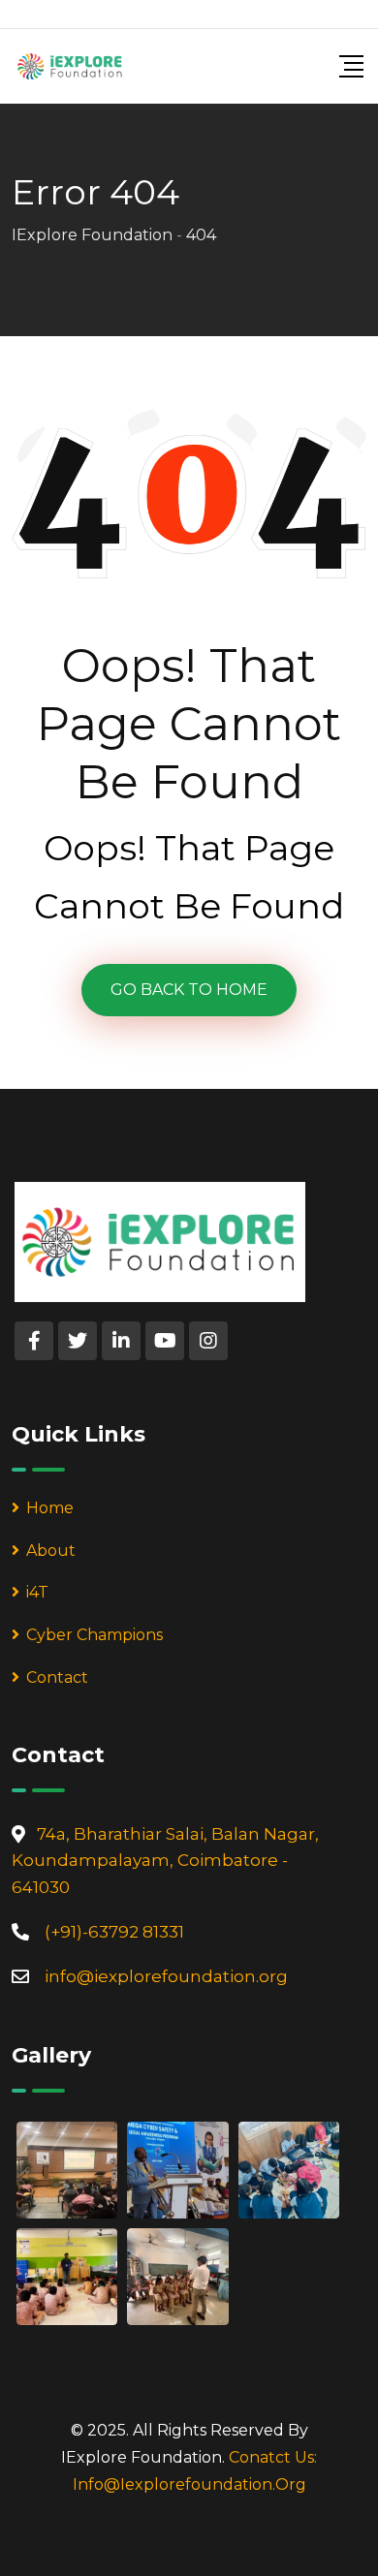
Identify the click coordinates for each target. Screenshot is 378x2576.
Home (50, 1508)
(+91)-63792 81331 (114, 1932)
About (51, 1551)
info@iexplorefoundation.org (166, 1976)
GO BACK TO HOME (189, 990)
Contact (57, 1677)
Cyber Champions (94, 1635)
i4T (37, 1592)
